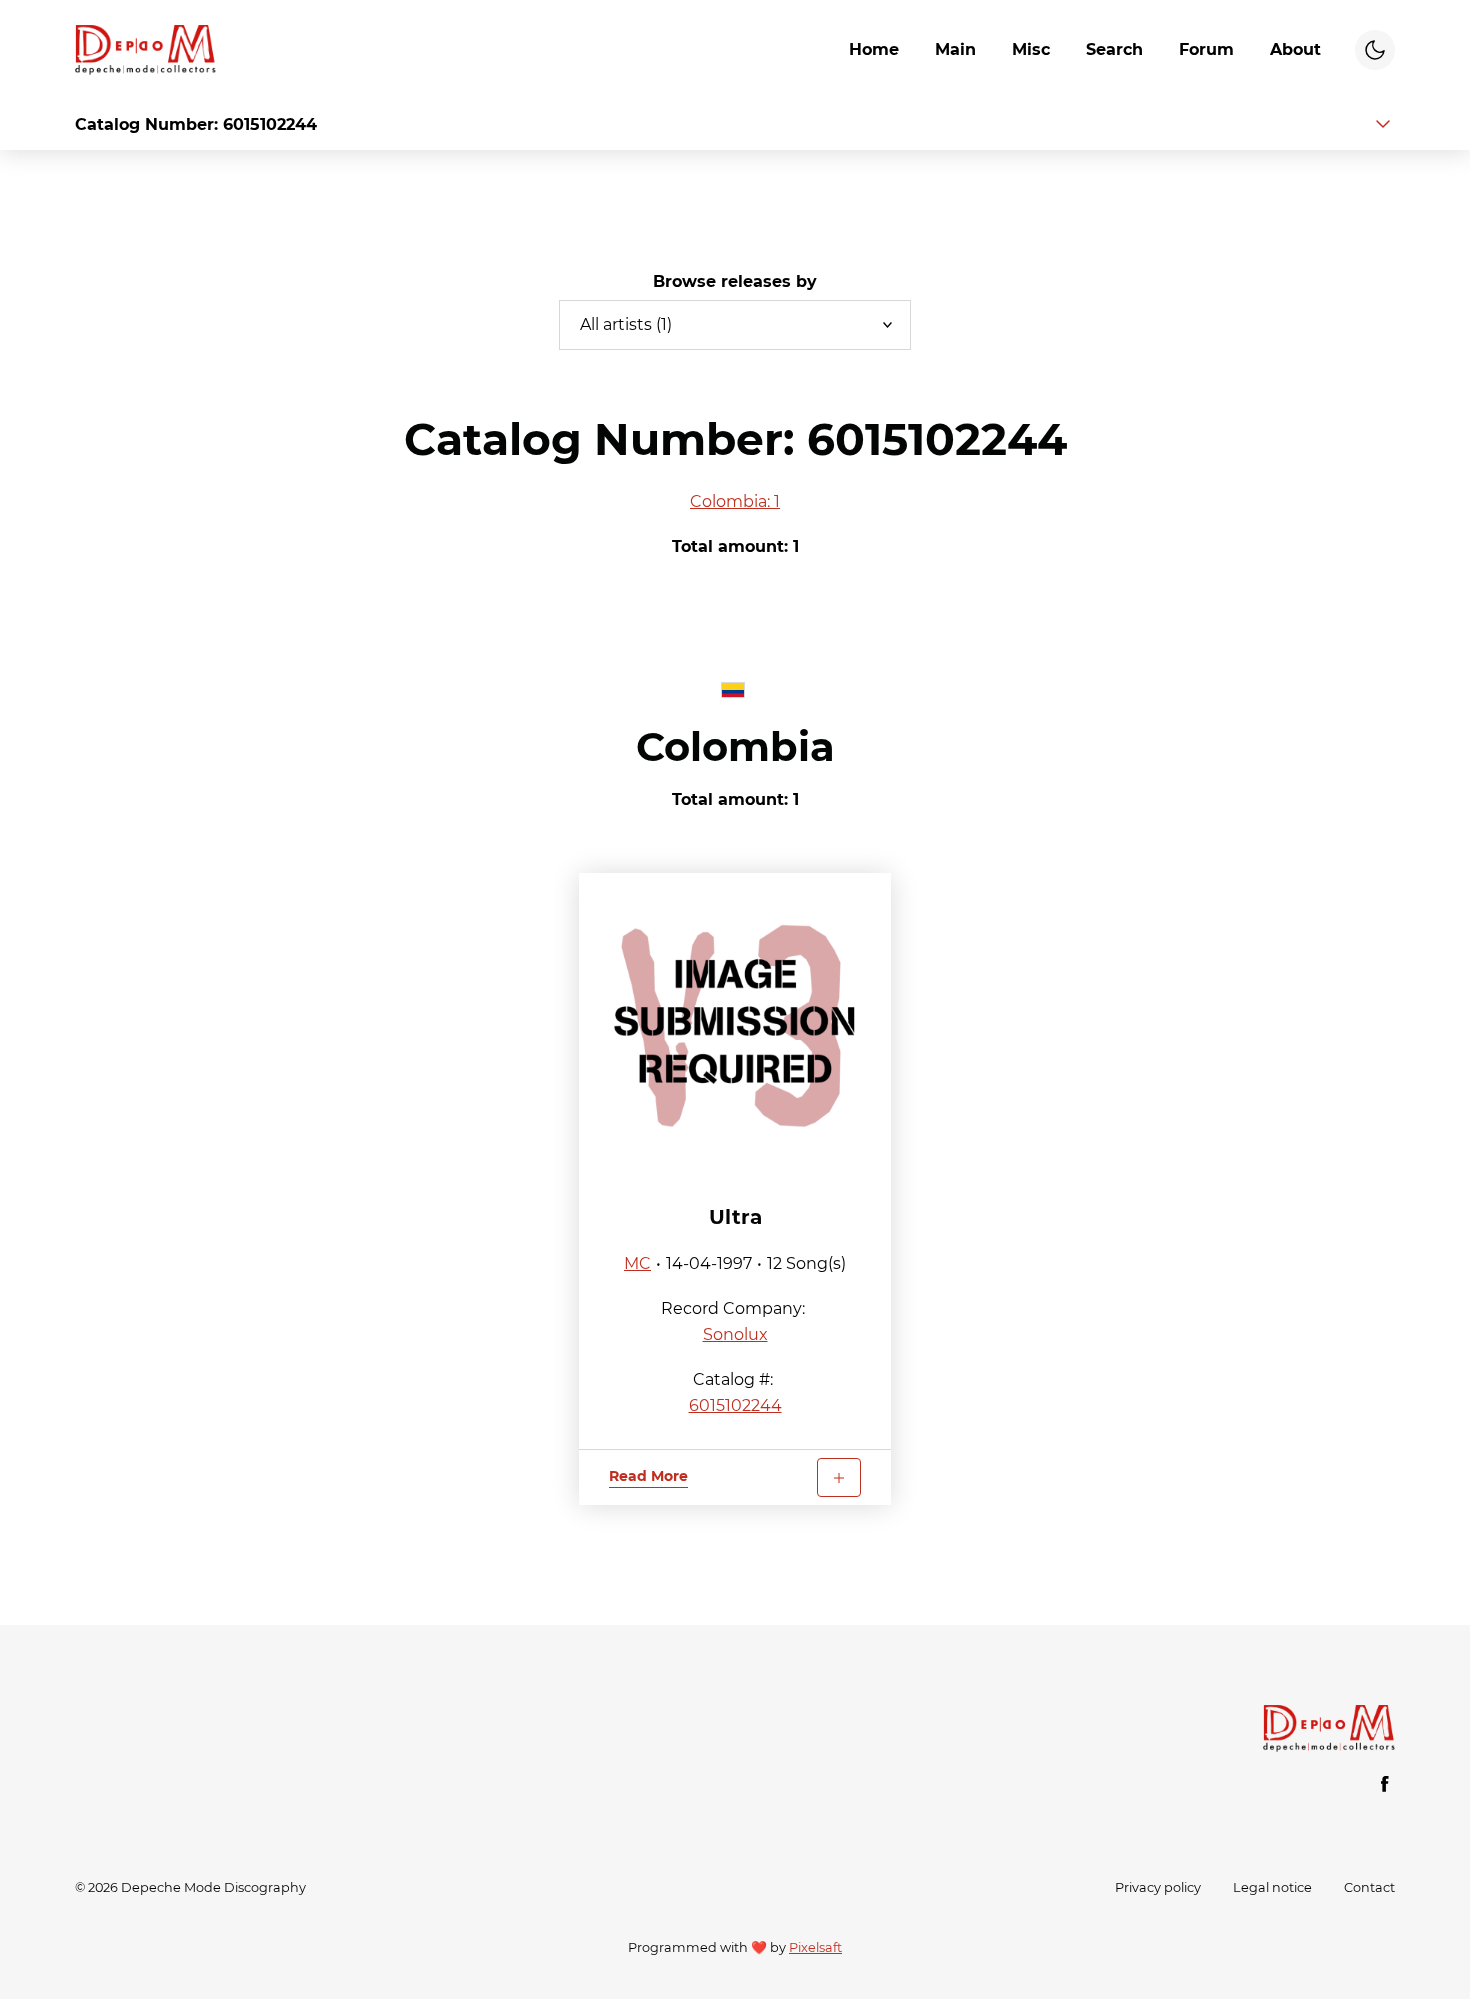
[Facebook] (1385, 1784)
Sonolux (735, 1334)
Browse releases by (735, 281)
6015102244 (735, 1405)
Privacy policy (1158, 1887)
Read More (648, 1476)
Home (874, 49)
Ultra (735, 1217)
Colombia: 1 (735, 501)
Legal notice (1272, 1887)
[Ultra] (735, 1023)
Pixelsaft (815, 1947)
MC (637, 1263)
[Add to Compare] (839, 1477)
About (1295, 49)
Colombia (735, 746)
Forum (1206, 49)
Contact (1369, 1887)
